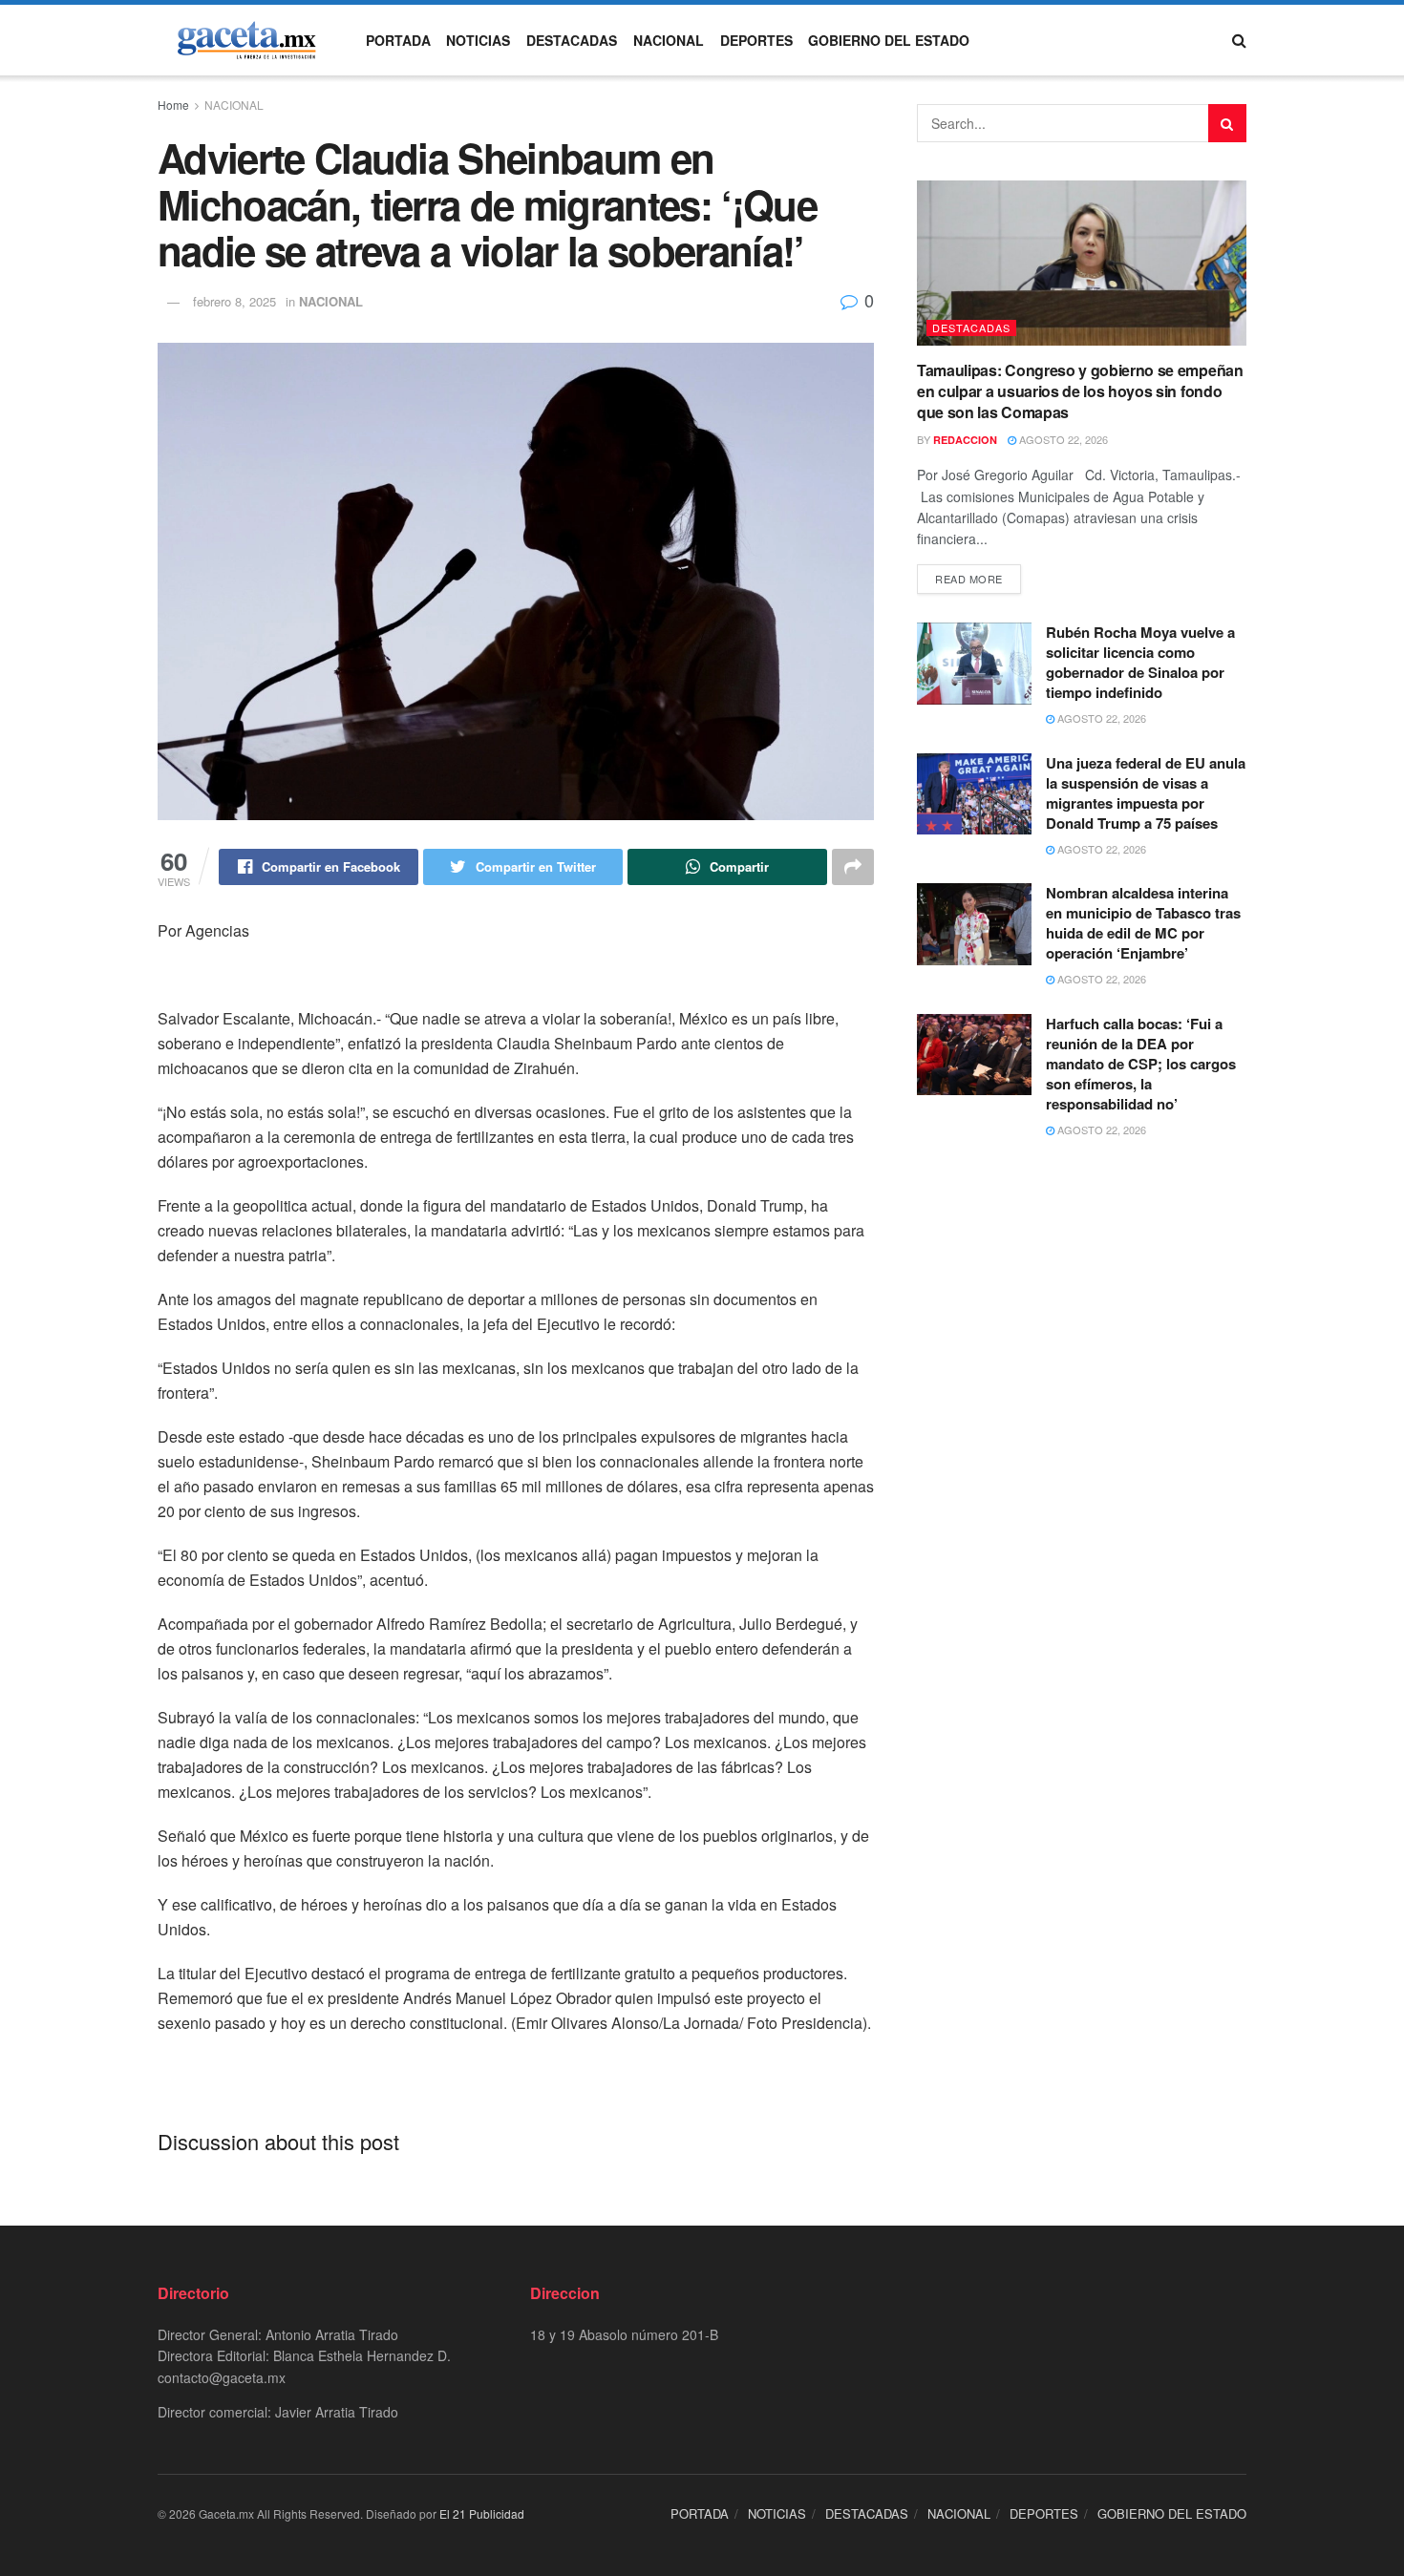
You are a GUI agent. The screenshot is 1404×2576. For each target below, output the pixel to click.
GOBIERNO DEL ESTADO (889, 40)
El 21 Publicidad (482, 2513)
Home (173, 105)
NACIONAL (669, 40)
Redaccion (965, 440)
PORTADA (398, 40)
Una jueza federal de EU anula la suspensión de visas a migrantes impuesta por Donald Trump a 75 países (1146, 793)
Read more (969, 579)
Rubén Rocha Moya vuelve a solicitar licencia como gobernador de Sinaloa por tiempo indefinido (1140, 662)
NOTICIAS (478, 40)
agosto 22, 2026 (1062, 439)
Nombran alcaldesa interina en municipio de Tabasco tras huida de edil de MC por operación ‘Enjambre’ (1143, 923)
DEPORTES (756, 40)
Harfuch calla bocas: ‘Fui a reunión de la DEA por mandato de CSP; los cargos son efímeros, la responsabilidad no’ (1141, 1064)
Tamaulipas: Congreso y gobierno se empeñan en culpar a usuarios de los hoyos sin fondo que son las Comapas (1080, 391)
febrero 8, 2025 (234, 301)
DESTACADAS (572, 40)
